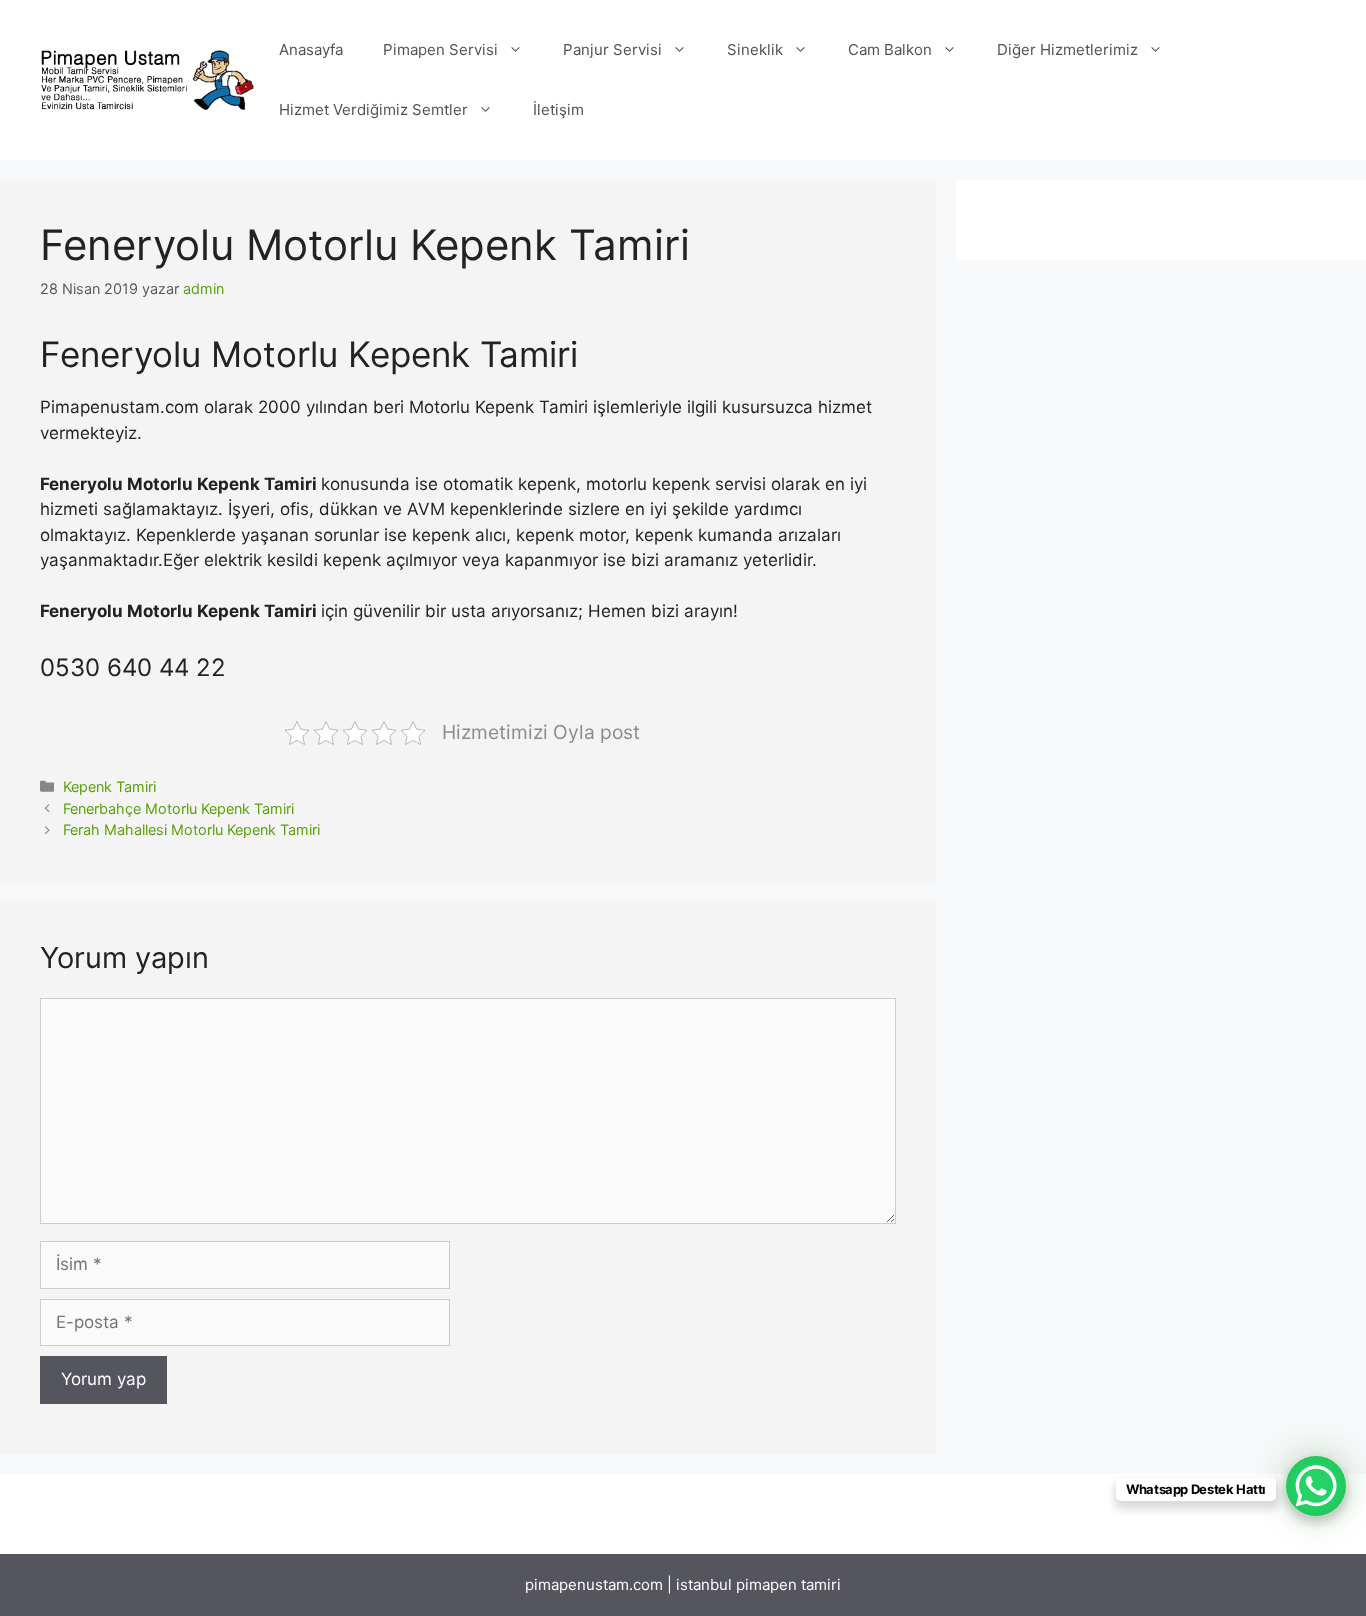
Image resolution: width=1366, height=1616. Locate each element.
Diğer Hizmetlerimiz (1067, 49)
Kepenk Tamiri (109, 786)
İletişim (558, 109)
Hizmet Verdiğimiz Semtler (373, 109)
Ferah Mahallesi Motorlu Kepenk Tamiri (191, 829)
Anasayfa (311, 49)
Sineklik (755, 49)
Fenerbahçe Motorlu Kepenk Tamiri (178, 808)
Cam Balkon (890, 49)
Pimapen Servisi (440, 49)
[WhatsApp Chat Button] (1316, 1486)
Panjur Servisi (612, 49)
